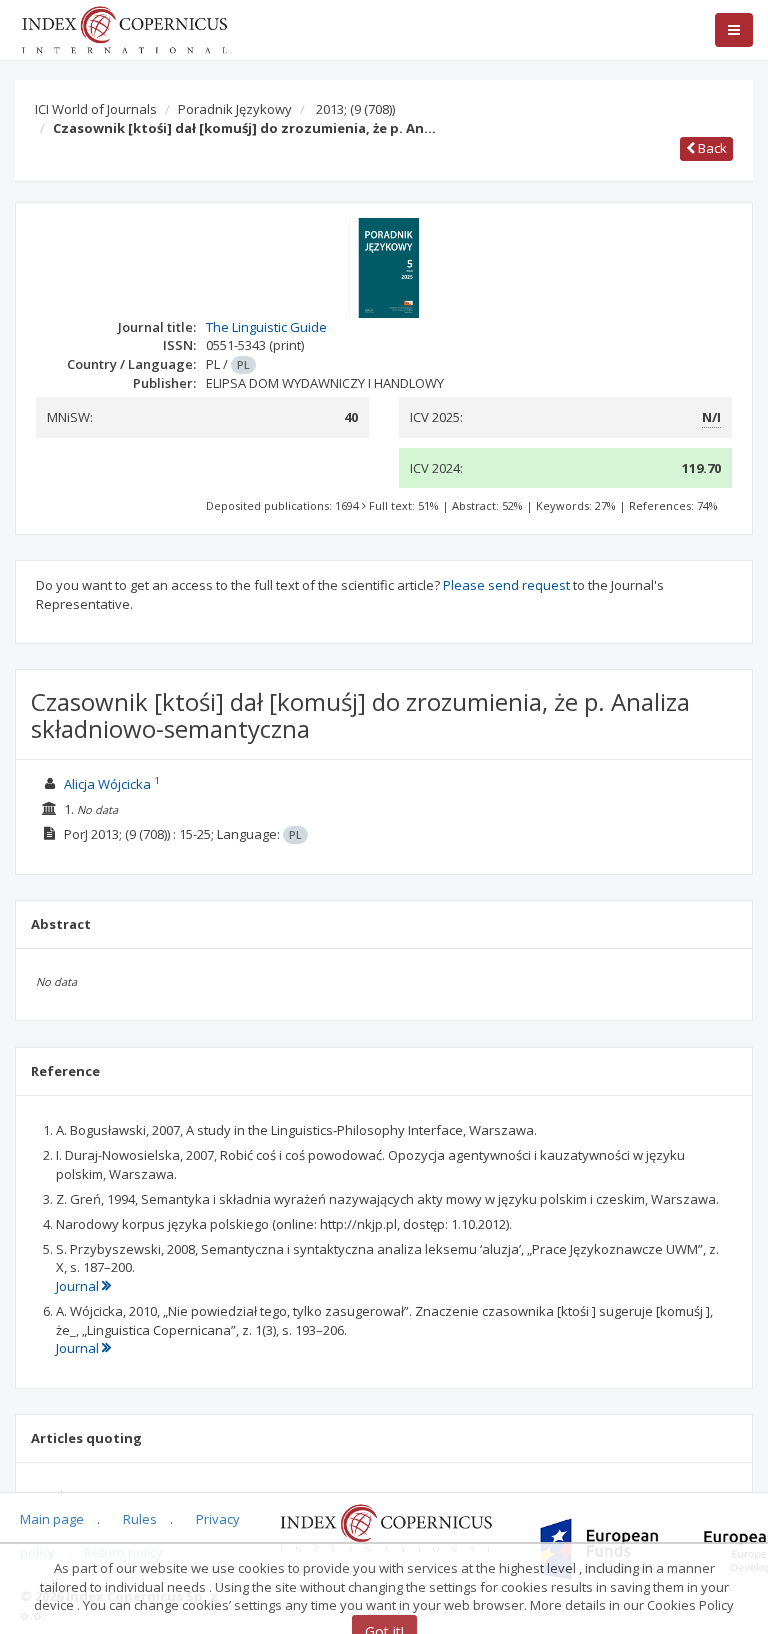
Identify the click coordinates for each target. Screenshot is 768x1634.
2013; (355, 109)
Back (711, 148)
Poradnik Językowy (235, 109)
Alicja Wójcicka (107, 784)
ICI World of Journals (96, 109)
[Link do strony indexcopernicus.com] (385, 1527)
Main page (52, 1519)
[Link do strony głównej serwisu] (124, 28)
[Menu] (734, 30)
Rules (140, 1519)
